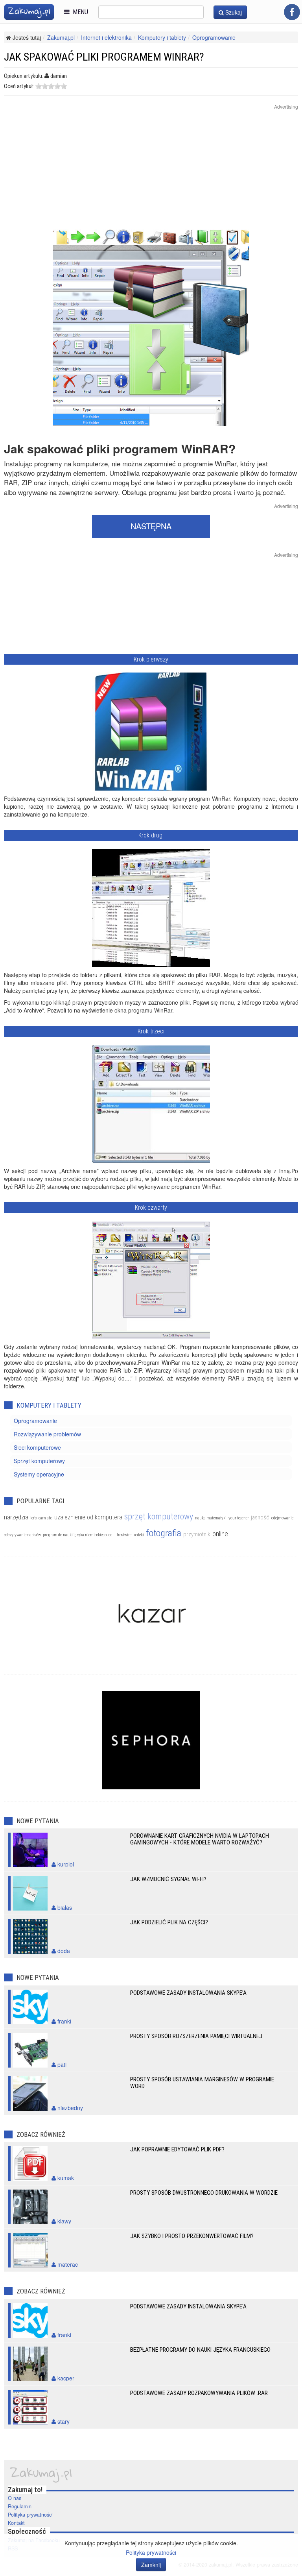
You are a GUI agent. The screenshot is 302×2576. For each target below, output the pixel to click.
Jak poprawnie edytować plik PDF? (177, 2149)
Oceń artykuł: (19, 86)
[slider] (51, 86)
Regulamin (20, 2506)
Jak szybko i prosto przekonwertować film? (192, 2236)
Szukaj (233, 12)
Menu (79, 12)
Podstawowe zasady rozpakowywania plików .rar (199, 2393)
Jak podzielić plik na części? (169, 1922)
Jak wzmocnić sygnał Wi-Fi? (168, 1879)
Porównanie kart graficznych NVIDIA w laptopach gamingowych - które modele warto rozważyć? (200, 1839)
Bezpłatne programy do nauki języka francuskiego (200, 2350)
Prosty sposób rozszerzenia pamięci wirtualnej (196, 2036)
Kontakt (16, 2523)
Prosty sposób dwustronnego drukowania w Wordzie (204, 2193)
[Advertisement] (151, 174)
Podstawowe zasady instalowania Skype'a (188, 1993)
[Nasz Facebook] (292, 12)
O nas (15, 2498)
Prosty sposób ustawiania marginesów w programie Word (202, 2083)
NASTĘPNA (151, 526)
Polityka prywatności (30, 2515)
